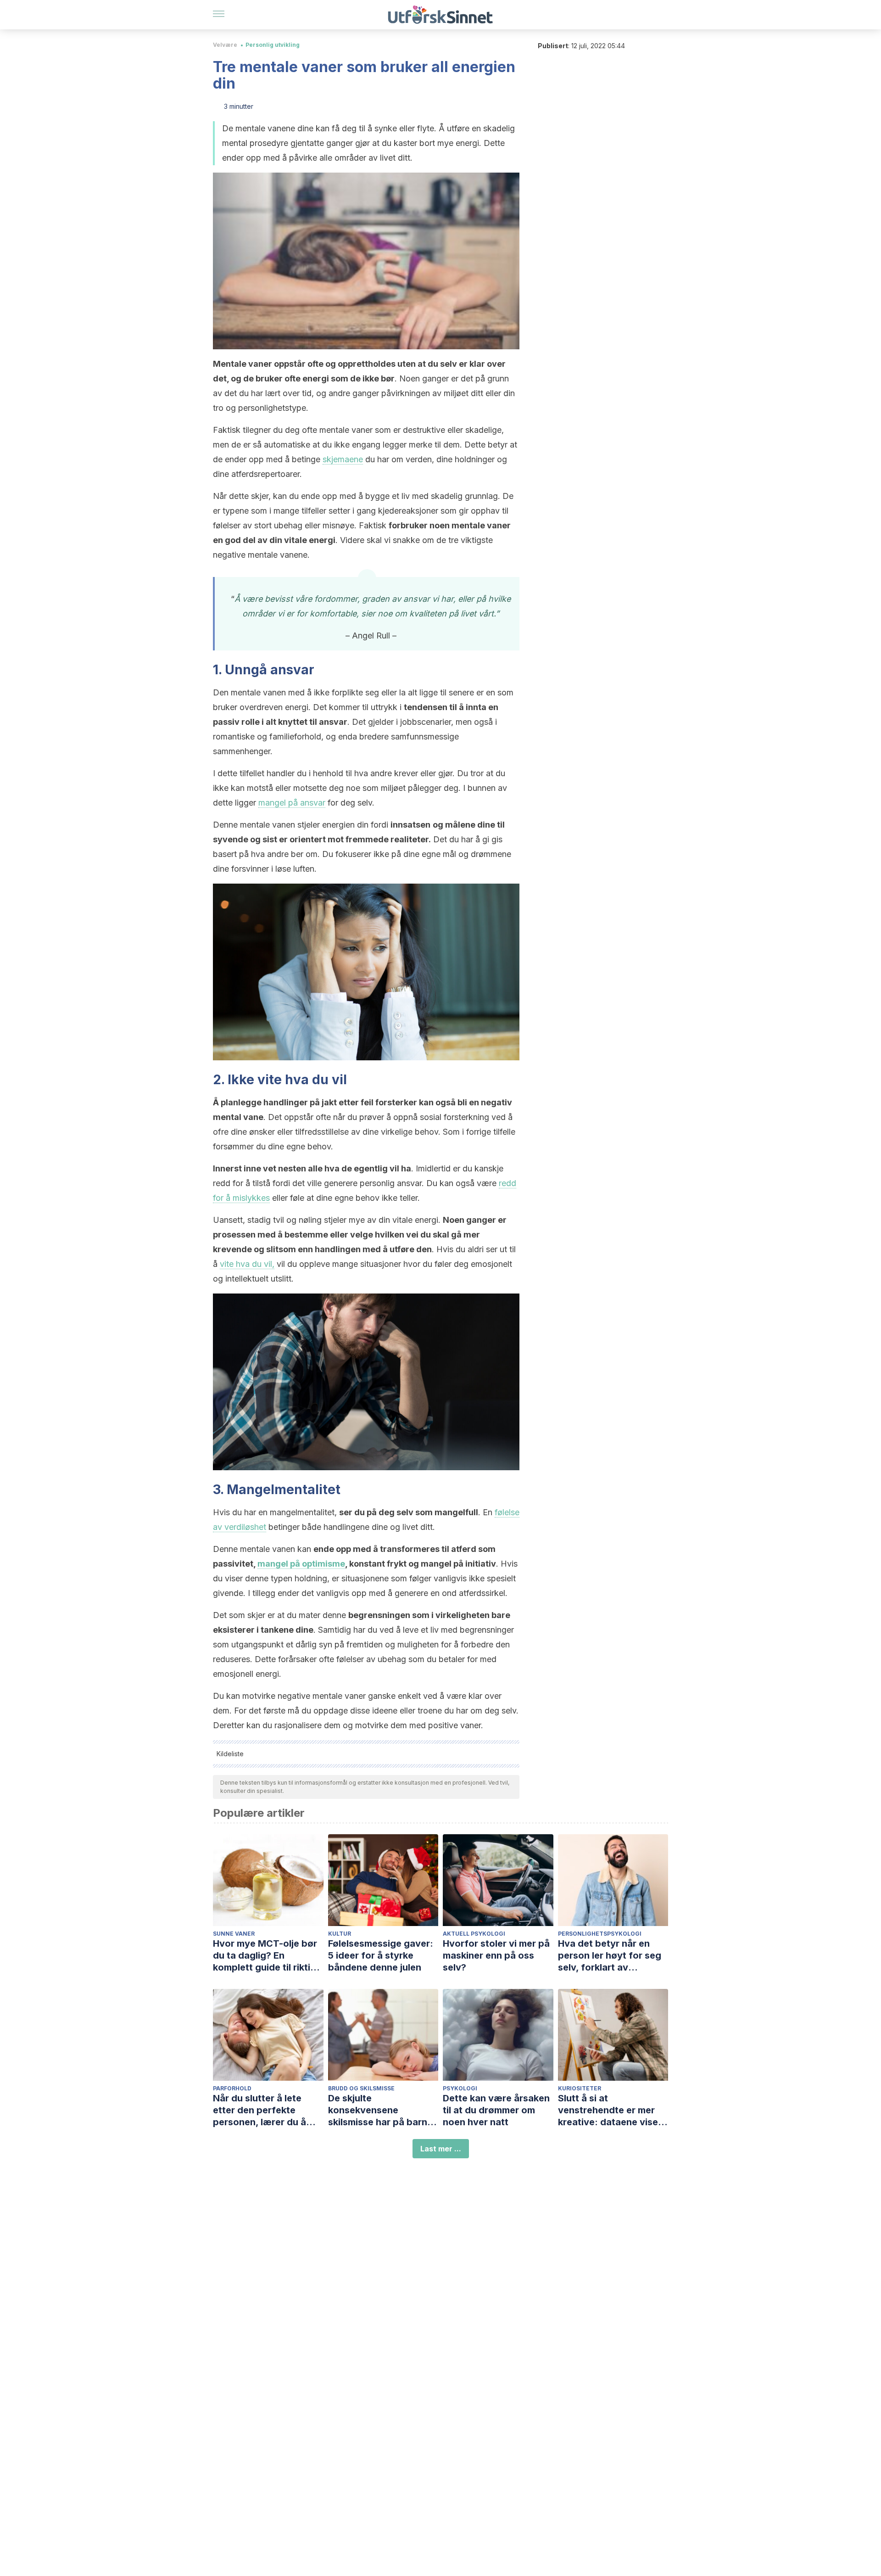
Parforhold (232, 2088)
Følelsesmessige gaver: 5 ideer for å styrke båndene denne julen (381, 1955)
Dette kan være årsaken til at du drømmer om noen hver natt (496, 2110)
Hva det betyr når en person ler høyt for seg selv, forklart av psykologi (610, 1956)
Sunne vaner (234, 1934)
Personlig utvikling (273, 45)
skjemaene (343, 459)
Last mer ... (441, 2149)
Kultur (340, 1934)
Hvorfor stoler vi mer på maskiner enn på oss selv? (496, 1955)
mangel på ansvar (292, 803)
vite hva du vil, (247, 1264)
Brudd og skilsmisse (361, 2088)
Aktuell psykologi (474, 1934)
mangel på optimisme (301, 1564)
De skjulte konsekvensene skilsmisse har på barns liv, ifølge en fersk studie (383, 2110)
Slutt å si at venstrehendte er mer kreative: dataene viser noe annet (610, 2110)
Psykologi (460, 2088)
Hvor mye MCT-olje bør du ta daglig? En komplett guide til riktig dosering (265, 1956)
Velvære (225, 45)
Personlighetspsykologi (600, 1934)
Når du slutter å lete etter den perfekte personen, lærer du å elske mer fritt (259, 2110)
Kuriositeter (580, 2088)
